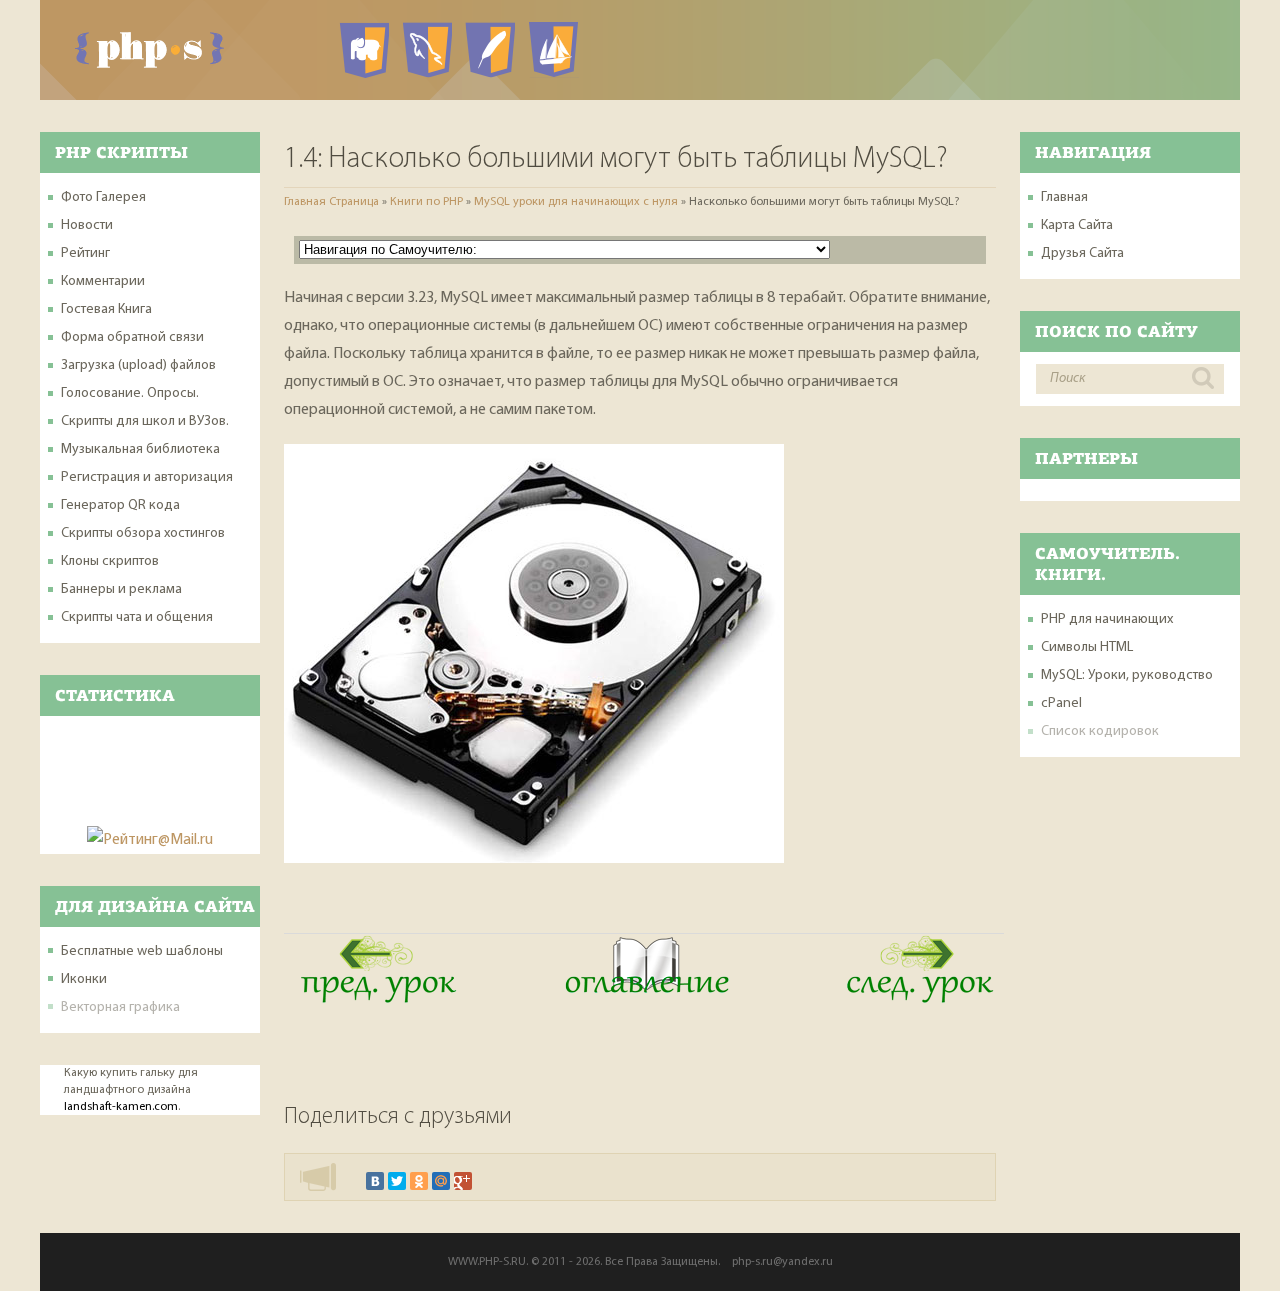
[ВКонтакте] (375, 1181)
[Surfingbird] (485, 1181)
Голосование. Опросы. (130, 393)
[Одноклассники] (419, 1181)
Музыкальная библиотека (140, 449)
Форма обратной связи (132, 337)
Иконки (84, 979)
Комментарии (103, 281)
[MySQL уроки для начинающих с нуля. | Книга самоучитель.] (644, 1000)
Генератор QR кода (120, 505)
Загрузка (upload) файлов (138, 365)
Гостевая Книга (106, 309)
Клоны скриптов (110, 561)
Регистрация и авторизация (147, 477)
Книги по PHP (426, 202)
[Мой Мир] (441, 1181)
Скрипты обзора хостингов (143, 533)
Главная (1064, 197)
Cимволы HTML (1087, 647)
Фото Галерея (103, 197)
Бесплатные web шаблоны (142, 951)
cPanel (1061, 703)
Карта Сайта (1077, 225)
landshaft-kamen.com (121, 1107)
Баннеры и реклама (121, 589)
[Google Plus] (463, 1181)
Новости (87, 225)
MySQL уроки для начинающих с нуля (576, 202)
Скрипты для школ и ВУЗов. (145, 421)
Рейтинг (85, 253)
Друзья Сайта (1082, 253)
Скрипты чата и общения (137, 617)
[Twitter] (397, 1181)
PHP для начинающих (1107, 619)
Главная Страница (331, 202)
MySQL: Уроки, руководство (1127, 675)
